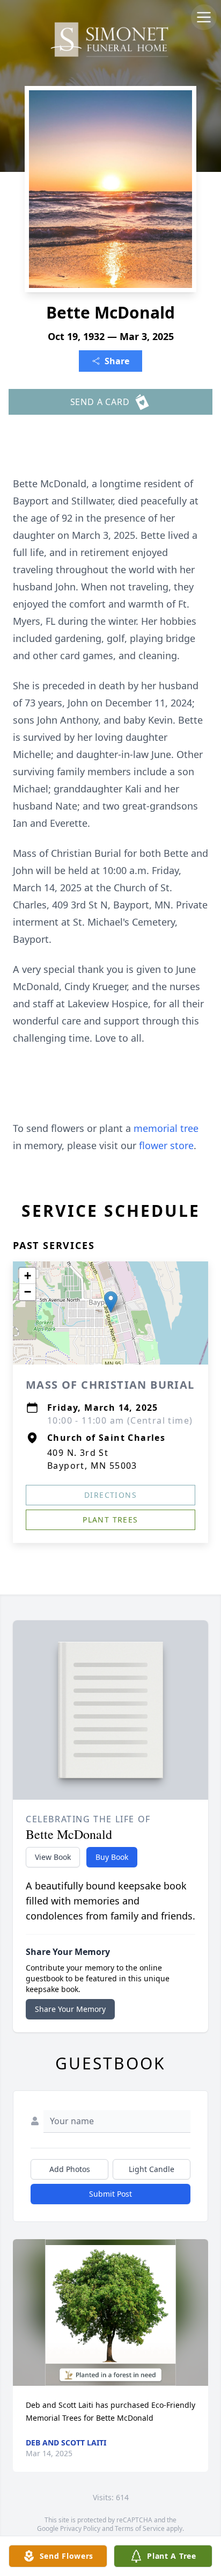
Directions (110, 1495)
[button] (111, 1302)
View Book (53, 1857)
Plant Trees (110, 1520)
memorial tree (166, 1128)
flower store (166, 1145)
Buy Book (112, 1857)
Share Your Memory (70, 2009)
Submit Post (110, 2194)
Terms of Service (140, 2528)
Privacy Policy (80, 2528)
